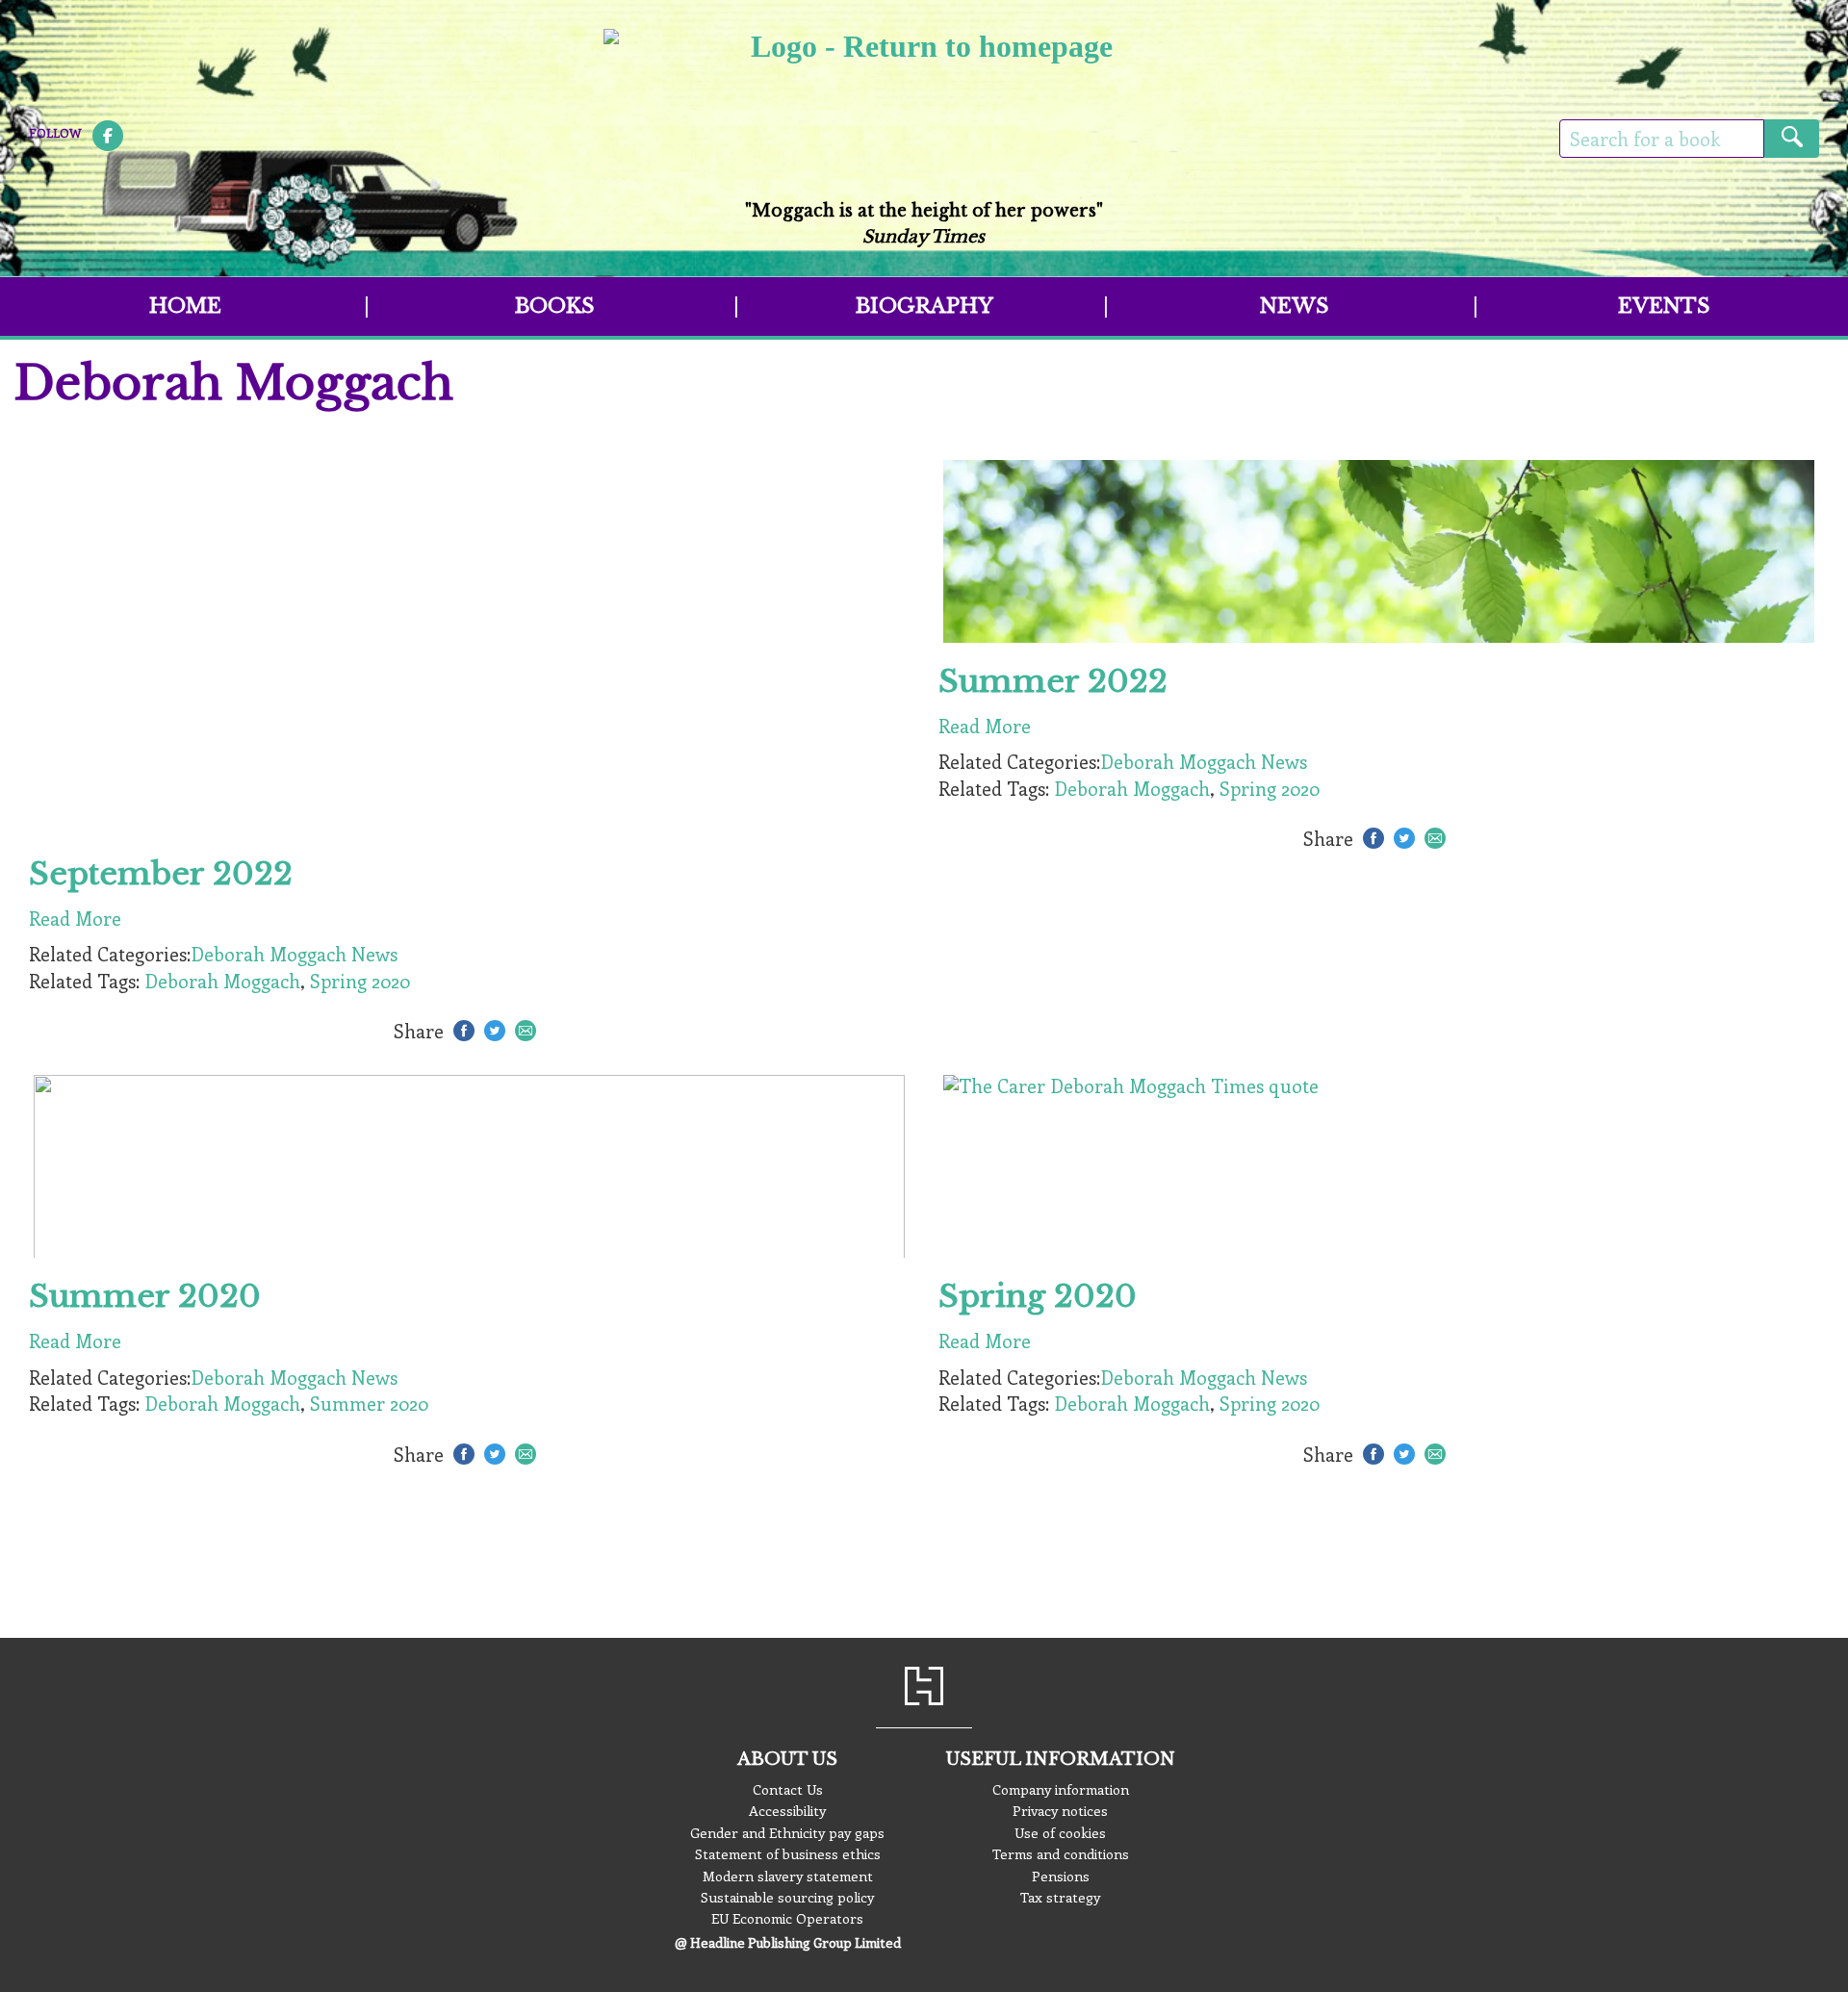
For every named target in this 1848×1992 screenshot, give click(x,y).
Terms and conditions (1061, 1853)
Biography (924, 306)
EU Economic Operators (787, 1918)
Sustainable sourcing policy (787, 1897)
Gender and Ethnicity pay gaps (787, 1832)
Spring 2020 (360, 981)
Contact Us (788, 1789)
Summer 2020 (369, 1403)
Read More (75, 918)
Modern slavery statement (788, 1876)
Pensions (1061, 1876)
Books (554, 306)
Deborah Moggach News (294, 954)
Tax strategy (1060, 1897)
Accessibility (787, 1810)
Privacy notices (1060, 1810)
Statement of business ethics (788, 1853)
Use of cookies (1060, 1832)
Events (1664, 306)
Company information (1061, 1789)
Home (185, 306)
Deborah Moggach (222, 981)
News (1294, 306)
